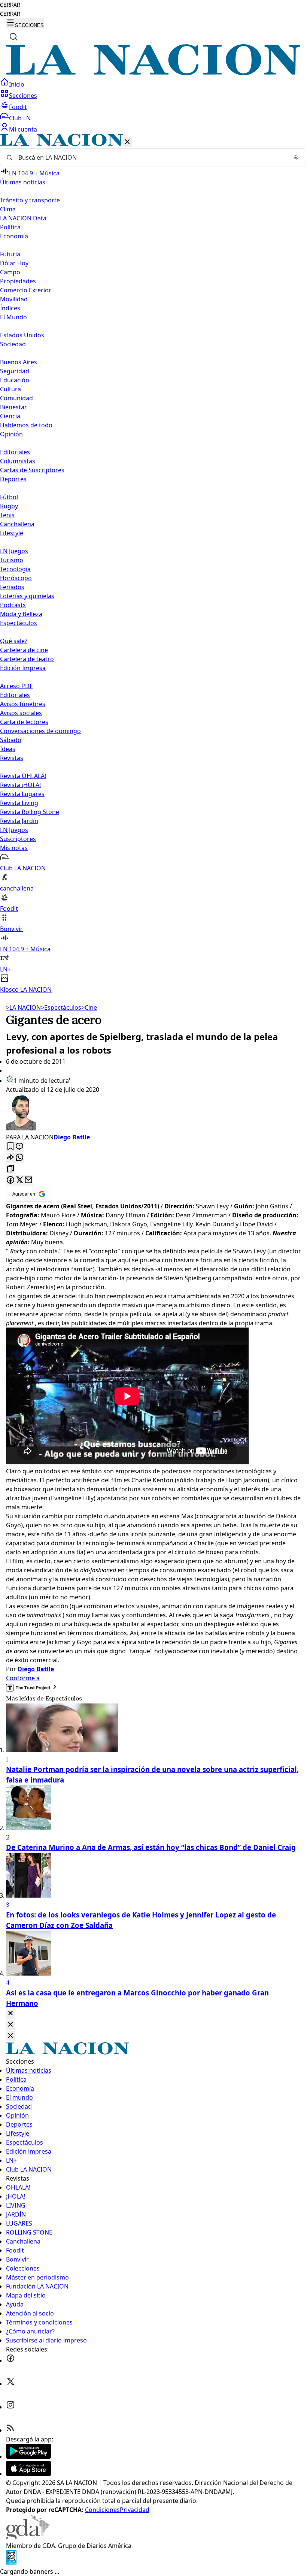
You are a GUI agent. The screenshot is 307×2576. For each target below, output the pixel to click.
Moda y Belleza (21, 614)
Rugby (9, 506)
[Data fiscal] (11, 2563)
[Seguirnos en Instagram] (10, 2407)
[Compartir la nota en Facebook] (10, 1180)
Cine (89, 1007)
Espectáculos (61, 1007)
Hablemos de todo (26, 425)
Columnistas (18, 461)
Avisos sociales (21, 713)
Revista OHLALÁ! (23, 776)
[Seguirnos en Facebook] (10, 2360)
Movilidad (14, 299)
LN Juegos (14, 551)
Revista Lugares (22, 794)
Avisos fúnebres (23, 704)
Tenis (7, 515)
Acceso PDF (16, 686)
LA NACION (23, 1007)
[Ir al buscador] (13, 37)
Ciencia (10, 416)
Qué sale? (14, 641)
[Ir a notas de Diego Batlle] (153, 1113)
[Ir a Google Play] (28, 2456)
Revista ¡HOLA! (20, 785)
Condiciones (102, 2510)
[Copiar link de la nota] (10, 1169)
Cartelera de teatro (27, 659)
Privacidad (135, 2510)
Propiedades (18, 281)
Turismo (12, 560)
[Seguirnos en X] (10, 2384)
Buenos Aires (19, 362)
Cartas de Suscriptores (32, 470)
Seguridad (15, 371)
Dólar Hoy (14, 263)
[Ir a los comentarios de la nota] (19, 1147)
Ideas (8, 749)
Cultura (10, 389)
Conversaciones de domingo (40, 731)
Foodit (18, 107)
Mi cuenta (23, 129)
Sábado (11, 740)
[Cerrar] (127, 142)
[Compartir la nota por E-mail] (28, 1180)
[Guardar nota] (10, 1147)
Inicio (17, 84)
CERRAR (10, 5)
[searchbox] (151, 157)
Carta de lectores (24, 722)
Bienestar (13, 407)
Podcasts (13, 605)
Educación (15, 380)
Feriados (12, 587)
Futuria (10, 254)
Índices (10, 308)
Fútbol (9, 497)
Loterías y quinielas (27, 596)
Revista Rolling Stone (30, 812)
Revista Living (19, 803)
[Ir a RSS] (10, 2430)
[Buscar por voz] (296, 157)
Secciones (23, 96)
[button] (153, 564)
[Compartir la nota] (10, 1158)
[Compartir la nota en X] (19, 1180)
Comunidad (16, 398)
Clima (8, 209)
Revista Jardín (19, 821)
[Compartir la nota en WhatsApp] (19, 1158)
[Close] (10, 2014)
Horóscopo (16, 578)
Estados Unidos (22, 335)
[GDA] (28, 2537)
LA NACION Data (23, 218)
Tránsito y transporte (30, 200)
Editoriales (15, 452)
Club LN (20, 118)
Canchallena (17, 524)
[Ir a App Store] (28, 2474)
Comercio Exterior (26, 290)
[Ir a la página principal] (153, 73)
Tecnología (15, 569)
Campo (10, 272)
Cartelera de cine (24, 650)
